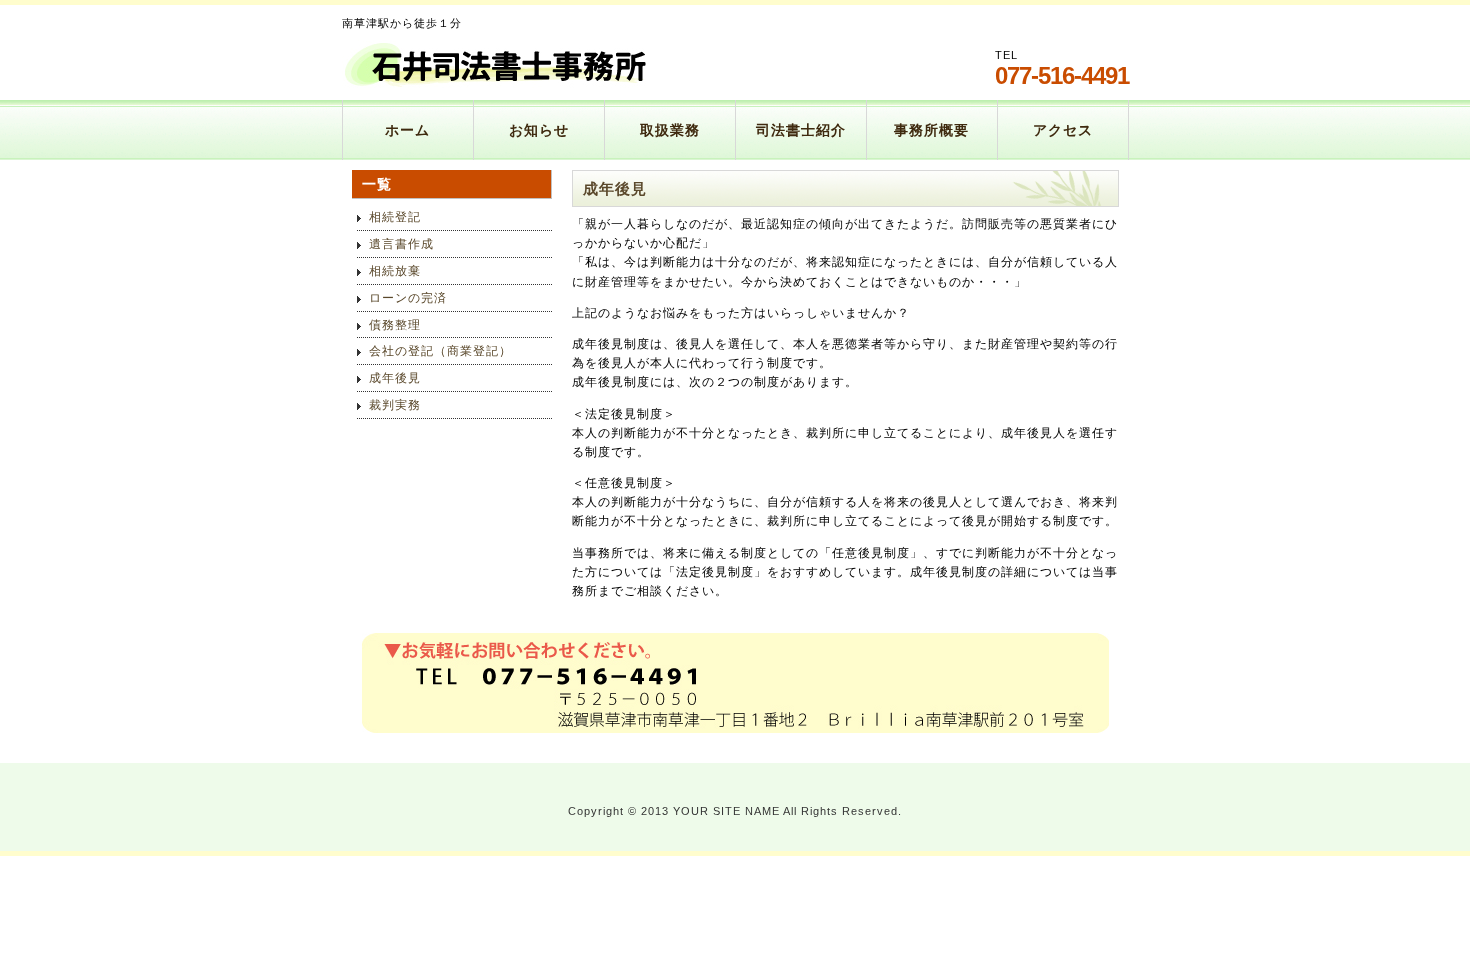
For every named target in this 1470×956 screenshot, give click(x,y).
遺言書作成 (401, 244)
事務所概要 (931, 130)
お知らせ (539, 130)
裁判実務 (395, 405)
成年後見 (395, 378)
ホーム (407, 130)
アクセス (1063, 130)
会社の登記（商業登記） (440, 351)
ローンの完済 (408, 298)
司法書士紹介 (801, 130)
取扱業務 (670, 130)
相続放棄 (395, 271)
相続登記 (395, 217)
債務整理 (395, 325)
